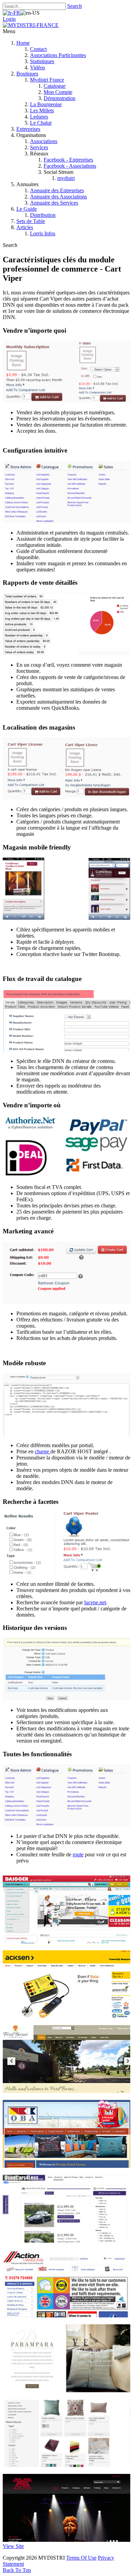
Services (39, 147)
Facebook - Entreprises (68, 160)
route (78, 1854)
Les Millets (42, 110)
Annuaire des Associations (58, 197)
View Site (13, 2546)
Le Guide (27, 209)
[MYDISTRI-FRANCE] (31, 25)
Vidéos (38, 67)
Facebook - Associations (70, 166)
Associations (44, 141)
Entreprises (28, 129)
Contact (38, 49)
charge (43, 1451)
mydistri (66, 178)
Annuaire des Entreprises (57, 190)
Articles (25, 227)
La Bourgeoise (46, 104)
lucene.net (95, 1602)
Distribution (43, 215)
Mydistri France (47, 80)
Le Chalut (41, 123)
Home (23, 43)
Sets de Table (31, 221)
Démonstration (60, 98)
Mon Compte (58, 92)
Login (9, 19)
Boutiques (27, 74)
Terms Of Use (81, 2558)
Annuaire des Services (54, 203)
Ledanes (39, 117)
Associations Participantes (58, 55)
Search (75, 6)
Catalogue (55, 86)
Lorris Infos (43, 233)
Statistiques (42, 61)
